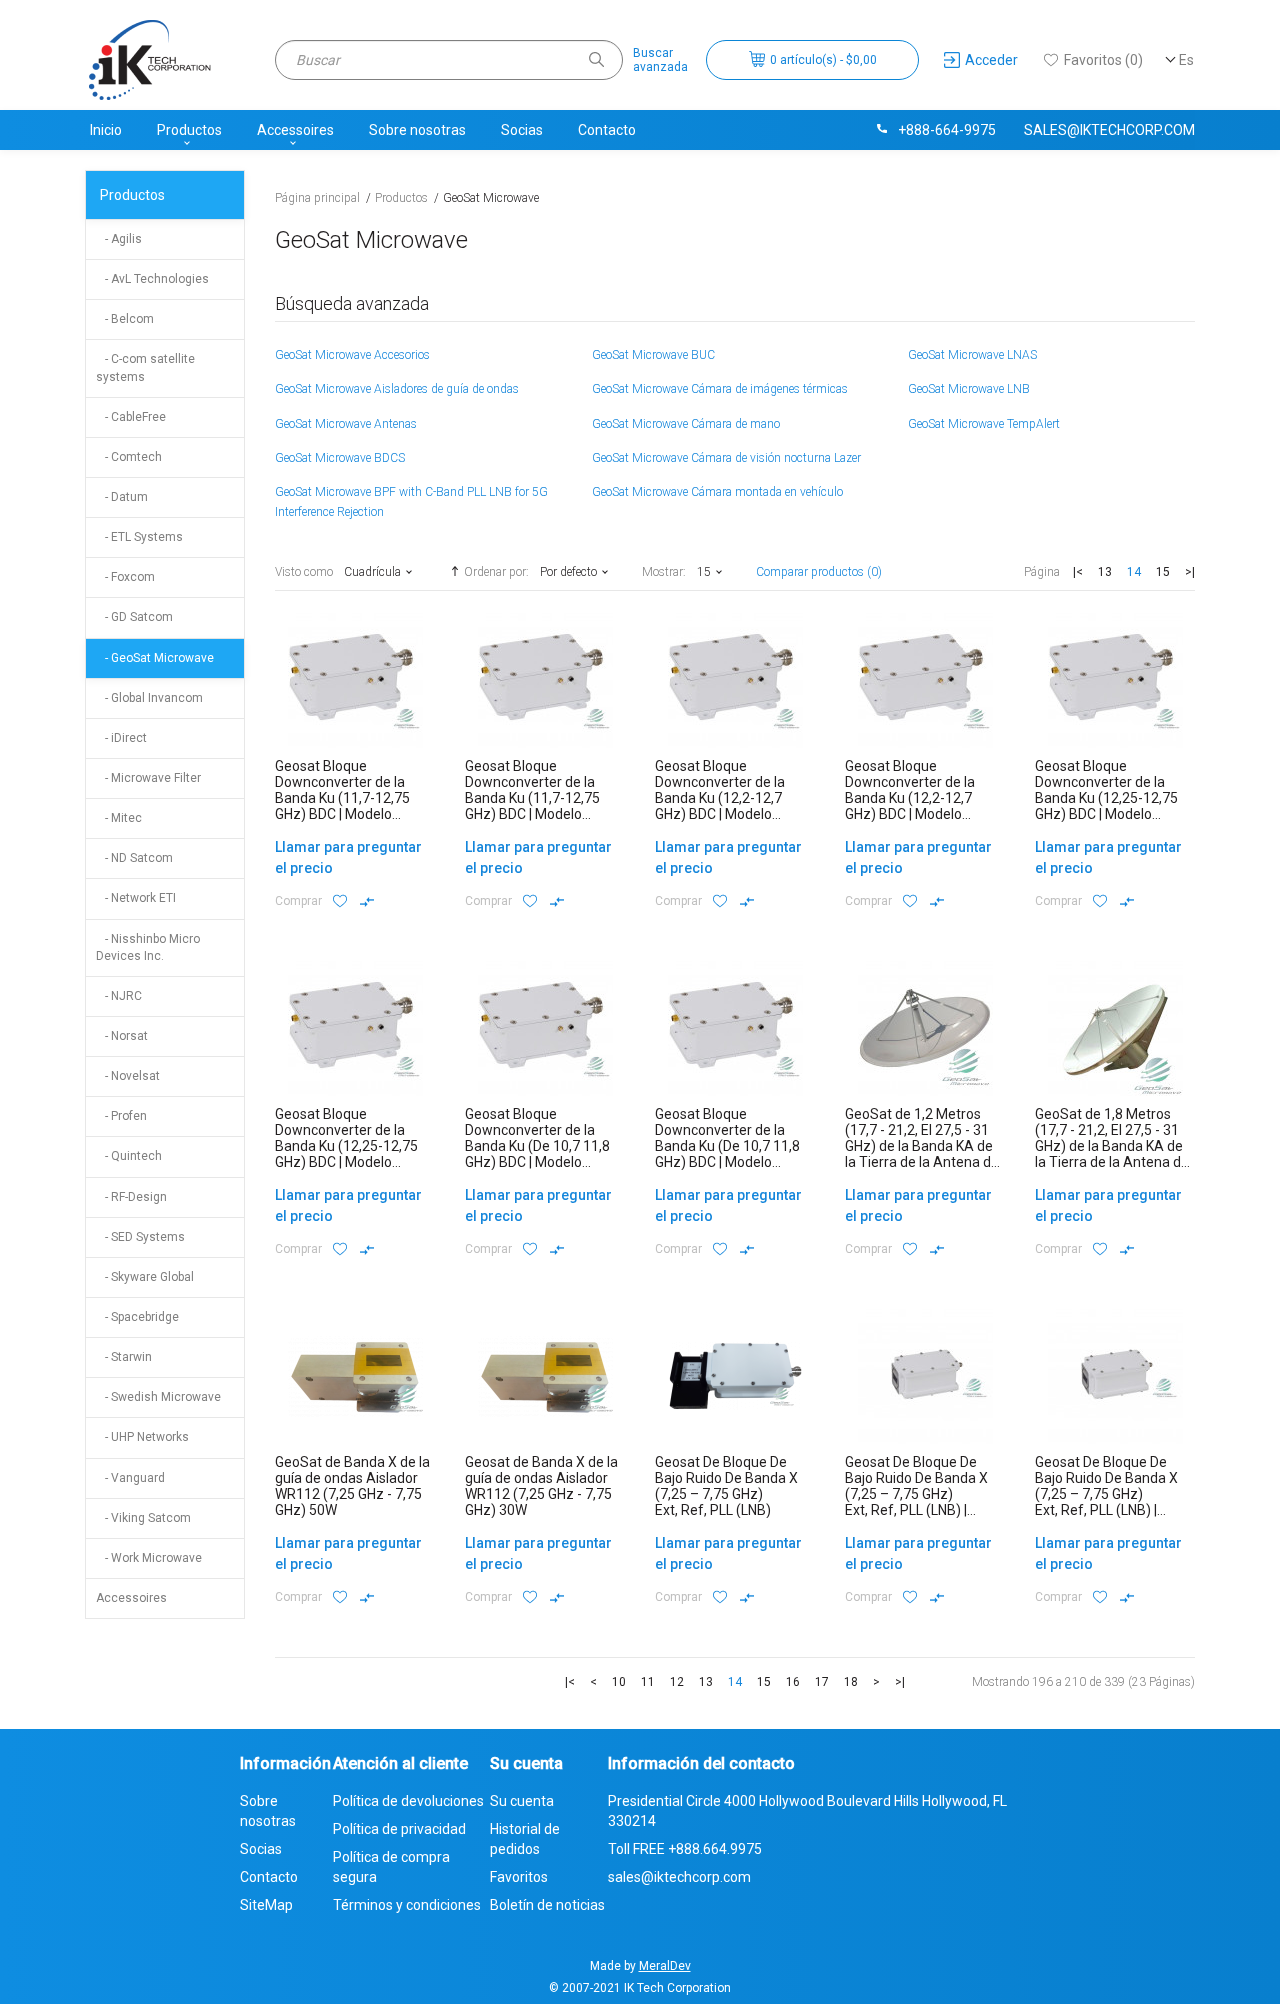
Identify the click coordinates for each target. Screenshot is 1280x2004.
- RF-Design (131, 1197)
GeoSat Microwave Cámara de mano (686, 424)
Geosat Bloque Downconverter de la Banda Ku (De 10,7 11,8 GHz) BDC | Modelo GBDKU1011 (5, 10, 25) (537, 1146)
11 (648, 1682)
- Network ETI (136, 898)
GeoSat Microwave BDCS (340, 458)
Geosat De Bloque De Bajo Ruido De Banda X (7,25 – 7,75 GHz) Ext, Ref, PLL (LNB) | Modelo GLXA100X (916, 1494)
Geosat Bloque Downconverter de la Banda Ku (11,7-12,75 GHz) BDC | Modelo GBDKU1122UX (532, 798)
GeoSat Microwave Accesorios (352, 355)
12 (677, 1682)
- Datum (122, 497)
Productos (189, 130)
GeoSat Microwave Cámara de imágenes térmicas (720, 389)
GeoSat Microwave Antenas (346, 424)
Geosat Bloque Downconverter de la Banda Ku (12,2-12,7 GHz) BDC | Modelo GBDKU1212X (910, 798)
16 (793, 1682)
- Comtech (129, 457)
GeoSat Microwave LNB (969, 389)
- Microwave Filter (148, 778)
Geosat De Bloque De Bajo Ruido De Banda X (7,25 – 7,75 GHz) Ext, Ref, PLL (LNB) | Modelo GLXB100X (1106, 1494)
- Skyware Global (145, 1277)
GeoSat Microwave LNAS (972, 355)
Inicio (106, 130)
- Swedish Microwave (158, 1397)
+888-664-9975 (947, 130)
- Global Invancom (149, 698)
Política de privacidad (399, 1829)
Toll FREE (685, 1849)
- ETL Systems (139, 537)
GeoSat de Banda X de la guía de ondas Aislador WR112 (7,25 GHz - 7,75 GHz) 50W (352, 1486)
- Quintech (129, 1156)
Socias (522, 130)
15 (1163, 572)
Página (1042, 572)
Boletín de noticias (547, 1905)
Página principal (317, 198)
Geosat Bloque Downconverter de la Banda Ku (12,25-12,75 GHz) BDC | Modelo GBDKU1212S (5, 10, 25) (1110, 798)
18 (851, 1682)
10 (619, 1682)
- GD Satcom (134, 617)
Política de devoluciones (408, 1801)
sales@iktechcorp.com (1109, 130)
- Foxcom (125, 577)
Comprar (298, 901)
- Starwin (124, 1357)
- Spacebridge (137, 1317)
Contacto (607, 130)
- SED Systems (140, 1237)
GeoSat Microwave (491, 198)
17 (822, 1682)
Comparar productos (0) (819, 572)
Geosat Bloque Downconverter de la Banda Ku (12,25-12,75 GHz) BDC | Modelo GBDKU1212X (346, 1146)
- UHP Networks (142, 1437)
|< (1078, 572)
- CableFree (131, 417)
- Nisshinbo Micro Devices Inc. (148, 947)
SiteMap (266, 1905)
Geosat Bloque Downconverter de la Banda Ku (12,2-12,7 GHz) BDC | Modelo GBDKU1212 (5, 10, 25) (725, 798)
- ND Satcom (134, 858)
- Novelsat (128, 1076)
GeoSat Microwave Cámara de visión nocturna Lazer (726, 458)
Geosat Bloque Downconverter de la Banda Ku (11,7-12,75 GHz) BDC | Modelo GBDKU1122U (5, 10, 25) (350, 798)
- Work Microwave (149, 1558)
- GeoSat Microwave (155, 658)
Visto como (304, 572)
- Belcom (125, 319)
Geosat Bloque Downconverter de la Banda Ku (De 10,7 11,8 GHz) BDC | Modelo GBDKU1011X (727, 1146)
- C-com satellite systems (145, 367)
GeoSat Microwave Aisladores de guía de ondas (397, 389)
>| (1190, 572)
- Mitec (119, 818)
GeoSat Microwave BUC (653, 355)
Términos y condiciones (407, 1905)
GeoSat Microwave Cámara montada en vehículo (717, 492)
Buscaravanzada (660, 60)
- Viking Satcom (143, 1518)
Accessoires (295, 130)
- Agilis (119, 239)
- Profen (121, 1116)
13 (1105, 572)
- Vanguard (130, 1478)
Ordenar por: (496, 572)
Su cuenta (522, 1801)
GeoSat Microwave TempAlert (984, 424)
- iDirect (121, 738)
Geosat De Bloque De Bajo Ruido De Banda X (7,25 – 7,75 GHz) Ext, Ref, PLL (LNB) (726, 1486)
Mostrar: (664, 572)
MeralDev (665, 1966)
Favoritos (519, 1877)
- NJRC (119, 996)
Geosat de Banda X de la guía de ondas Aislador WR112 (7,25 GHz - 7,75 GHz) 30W (541, 1486)
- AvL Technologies (152, 279)
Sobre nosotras (417, 130)
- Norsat (122, 1036)
